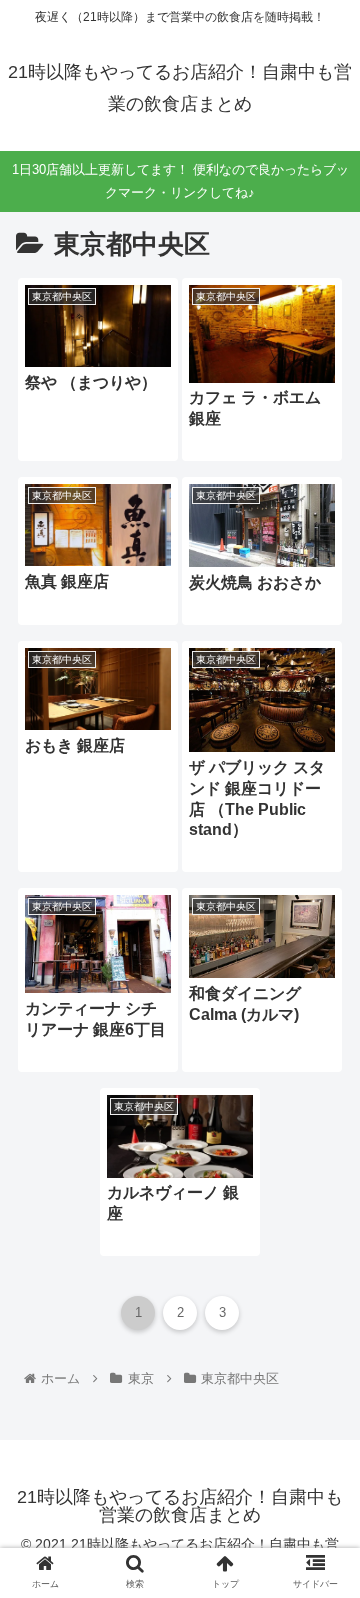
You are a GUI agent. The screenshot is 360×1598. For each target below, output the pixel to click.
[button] (321, 1569)
